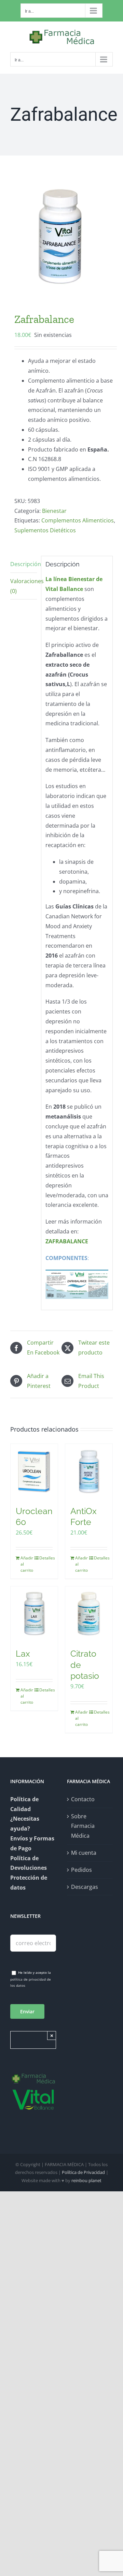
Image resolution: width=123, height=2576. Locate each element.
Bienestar (54, 511)
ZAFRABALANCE (67, 1241)
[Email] (33, 1943)
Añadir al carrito (27, 1564)
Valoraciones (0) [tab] (24, 586)
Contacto (83, 1799)
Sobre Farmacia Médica (83, 1826)
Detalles (46, 1558)
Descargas (85, 1887)
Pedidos (81, 1870)
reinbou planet (86, 2180)
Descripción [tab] (24, 564)
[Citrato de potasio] (89, 1614)
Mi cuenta (84, 1853)
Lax (23, 1654)
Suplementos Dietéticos (45, 530)
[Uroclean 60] (34, 1471)
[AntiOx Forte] (89, 1471)
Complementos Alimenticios (78, 520)
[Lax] (34, 1614)
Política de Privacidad (83, 2172)
